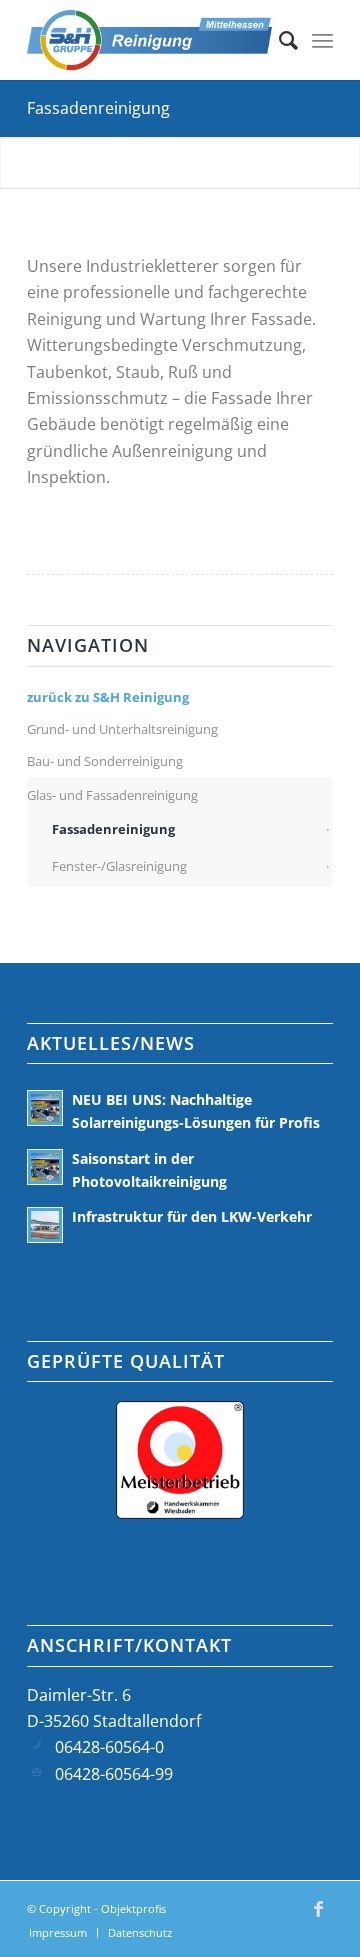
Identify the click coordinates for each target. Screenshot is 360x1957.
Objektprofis (133, 1908)
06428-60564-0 (109, 1747)
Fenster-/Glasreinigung (119, 866)
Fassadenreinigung (98, 108)
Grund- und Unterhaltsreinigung (122, 729)
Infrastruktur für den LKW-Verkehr (192, 1216)
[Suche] (278, 40)
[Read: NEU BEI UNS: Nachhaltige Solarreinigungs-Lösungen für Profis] (45, 1108)
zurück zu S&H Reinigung (108, 697)
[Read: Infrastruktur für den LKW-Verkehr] (45, 1225)
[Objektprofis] (149, 40)
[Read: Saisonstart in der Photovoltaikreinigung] (45, 1167)
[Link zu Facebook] (318, 1918)
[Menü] (322, 40)
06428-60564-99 (114, 1774)
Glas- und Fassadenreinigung (112, 795)
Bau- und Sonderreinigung (105, 761)
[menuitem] (278, 40)
